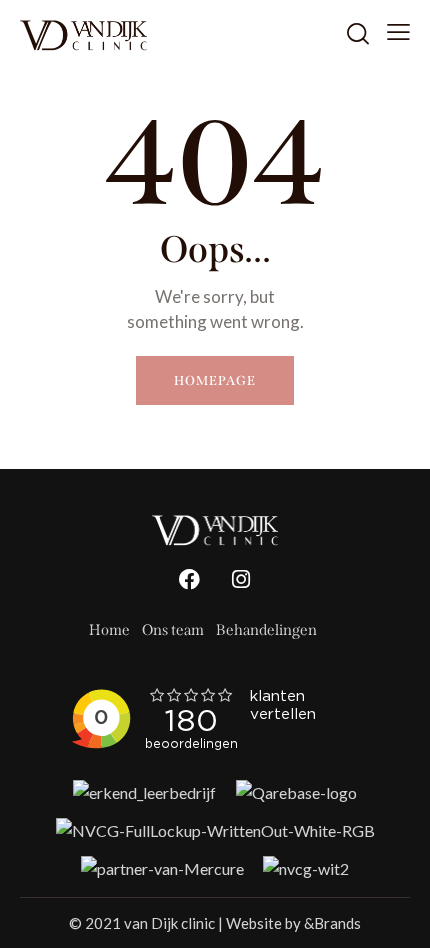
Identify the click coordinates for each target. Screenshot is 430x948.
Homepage (214, 380)
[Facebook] (190, 580)
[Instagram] (241, 580)
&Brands (332, 923)
